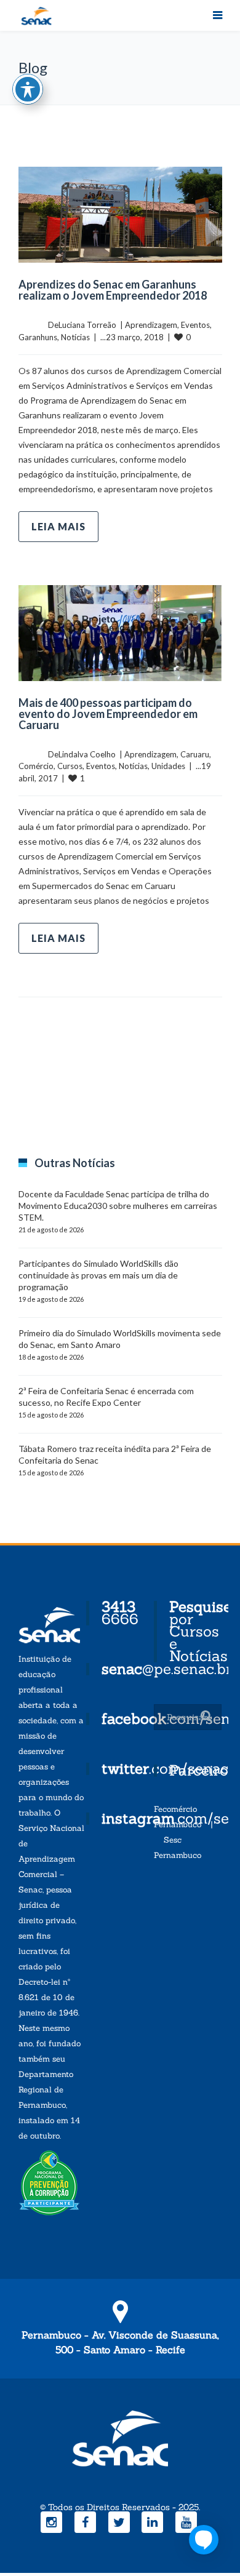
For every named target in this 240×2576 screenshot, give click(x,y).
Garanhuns (38, 337)
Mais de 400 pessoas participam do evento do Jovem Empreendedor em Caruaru (108, 714)
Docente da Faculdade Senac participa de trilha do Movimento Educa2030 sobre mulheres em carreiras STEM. (118, 1206)
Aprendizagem (151, 325)
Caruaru (195, 754)
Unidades (168, 766)
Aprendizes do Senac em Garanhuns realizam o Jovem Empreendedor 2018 (113, 290)
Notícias (75, 337)
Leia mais (58, 526)
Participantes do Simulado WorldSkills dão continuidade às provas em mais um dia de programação (98, 1275)
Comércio (36, 766)
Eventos (195, 325)
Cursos (70, 766)
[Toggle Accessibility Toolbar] (28, 89)
